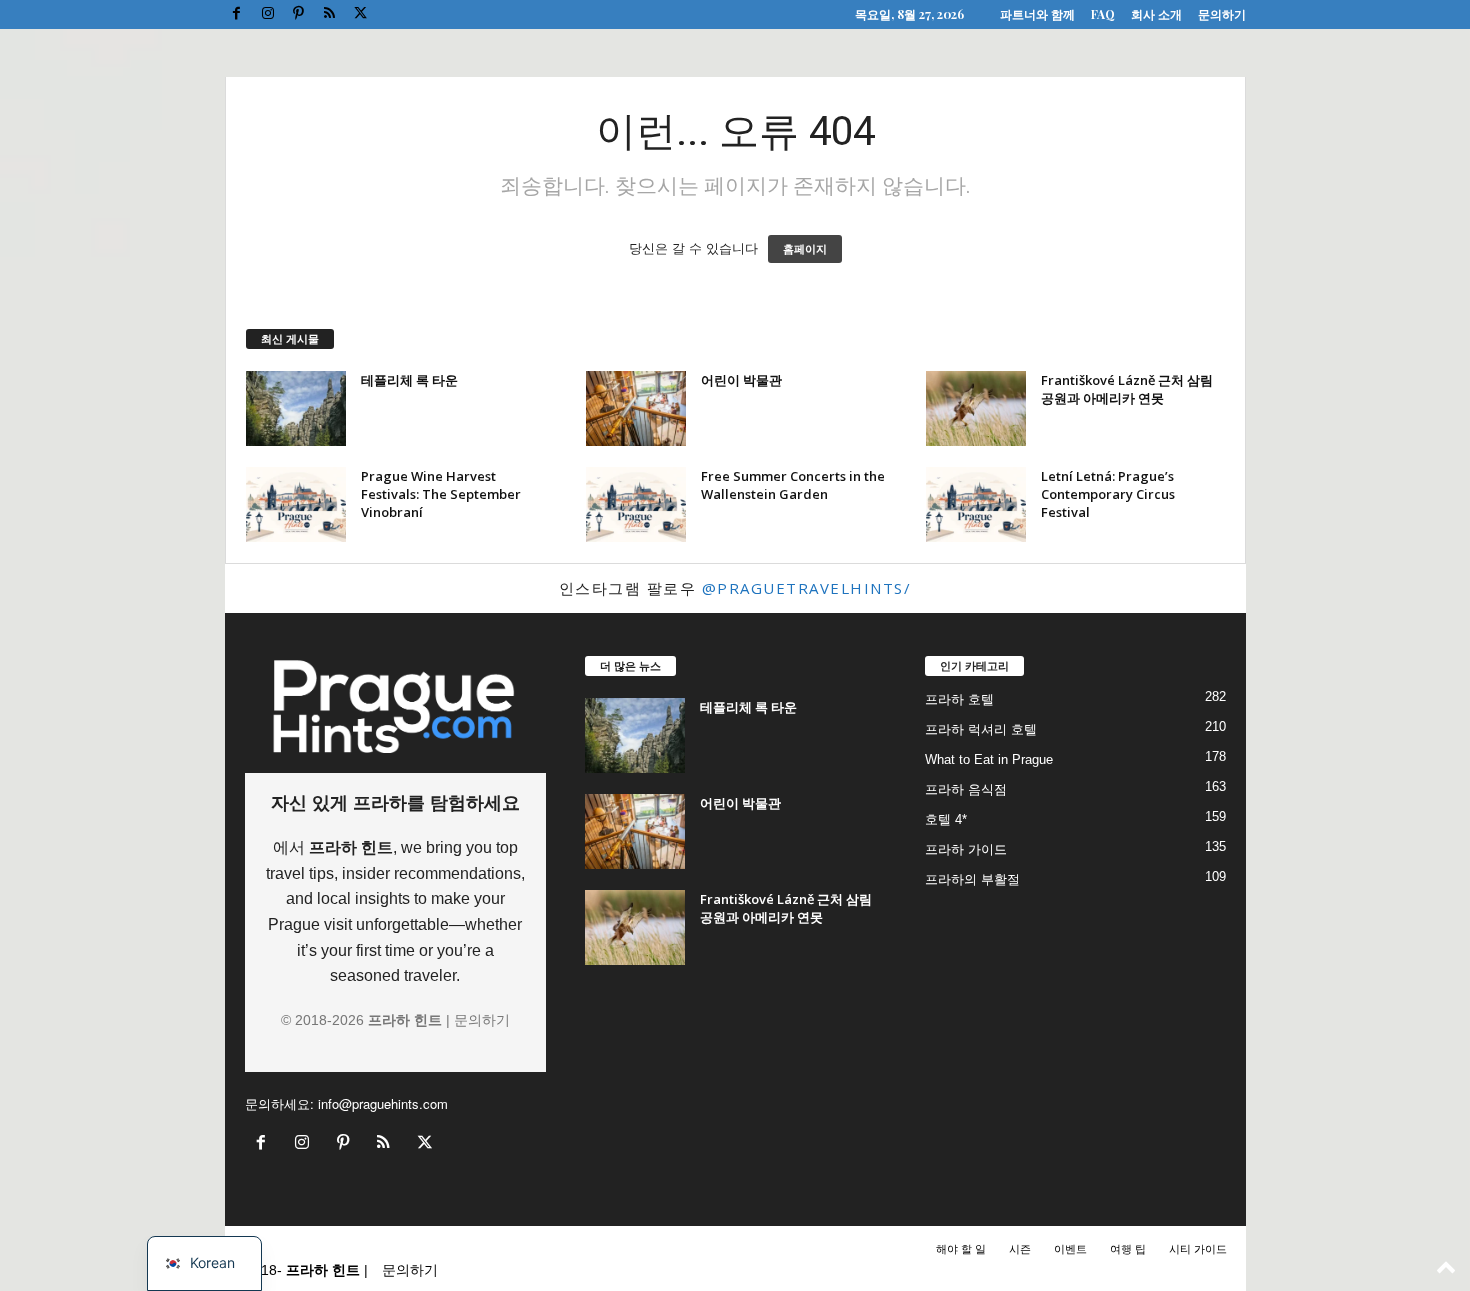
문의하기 (1222, 14)
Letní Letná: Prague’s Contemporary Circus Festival (1108, 494)
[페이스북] (237, 14)
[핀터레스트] (299, 14)
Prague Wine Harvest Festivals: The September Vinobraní (441, 494)
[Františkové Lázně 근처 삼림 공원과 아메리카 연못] (976, 408)
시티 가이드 (1198, 1248)
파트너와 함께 (1037, 14)
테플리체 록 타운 (409, 380)
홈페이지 (805, 249)
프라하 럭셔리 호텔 (981, 729)
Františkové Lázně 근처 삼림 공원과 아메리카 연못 (1127, 389)
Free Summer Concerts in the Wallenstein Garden (793, 485)
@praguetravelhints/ (807, 588)
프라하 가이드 (966, 849)
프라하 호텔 (959, 699)
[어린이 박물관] (636, 408)
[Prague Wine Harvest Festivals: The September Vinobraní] (296, 504)
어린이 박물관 (741, 380)
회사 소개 (1156, 14)
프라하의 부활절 (972, 879)
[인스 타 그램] (268, 14)
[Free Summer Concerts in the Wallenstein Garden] (636, 504)
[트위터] (361, 14)
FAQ (1103, 14)
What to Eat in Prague (989, 759)
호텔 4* (946, 819)
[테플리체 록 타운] (296, 408)
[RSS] (330, 14)
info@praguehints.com (383, 1103)
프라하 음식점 (966, 789)
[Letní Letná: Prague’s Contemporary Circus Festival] (976, 504)
